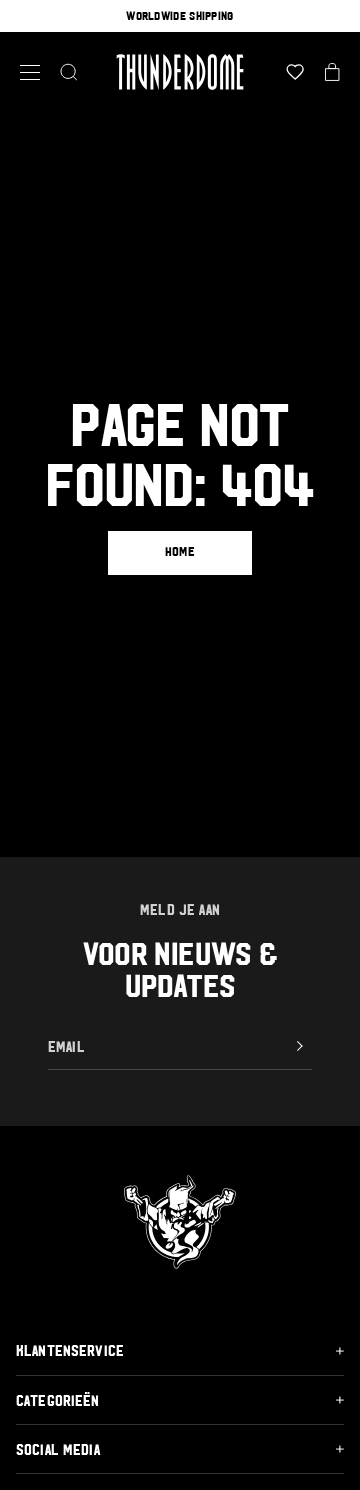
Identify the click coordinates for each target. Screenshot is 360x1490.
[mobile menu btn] (30, 72)
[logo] (180, 72)
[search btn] (69, 72)
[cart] (332, 72)
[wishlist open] (295, 72)
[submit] (300, 1046)
